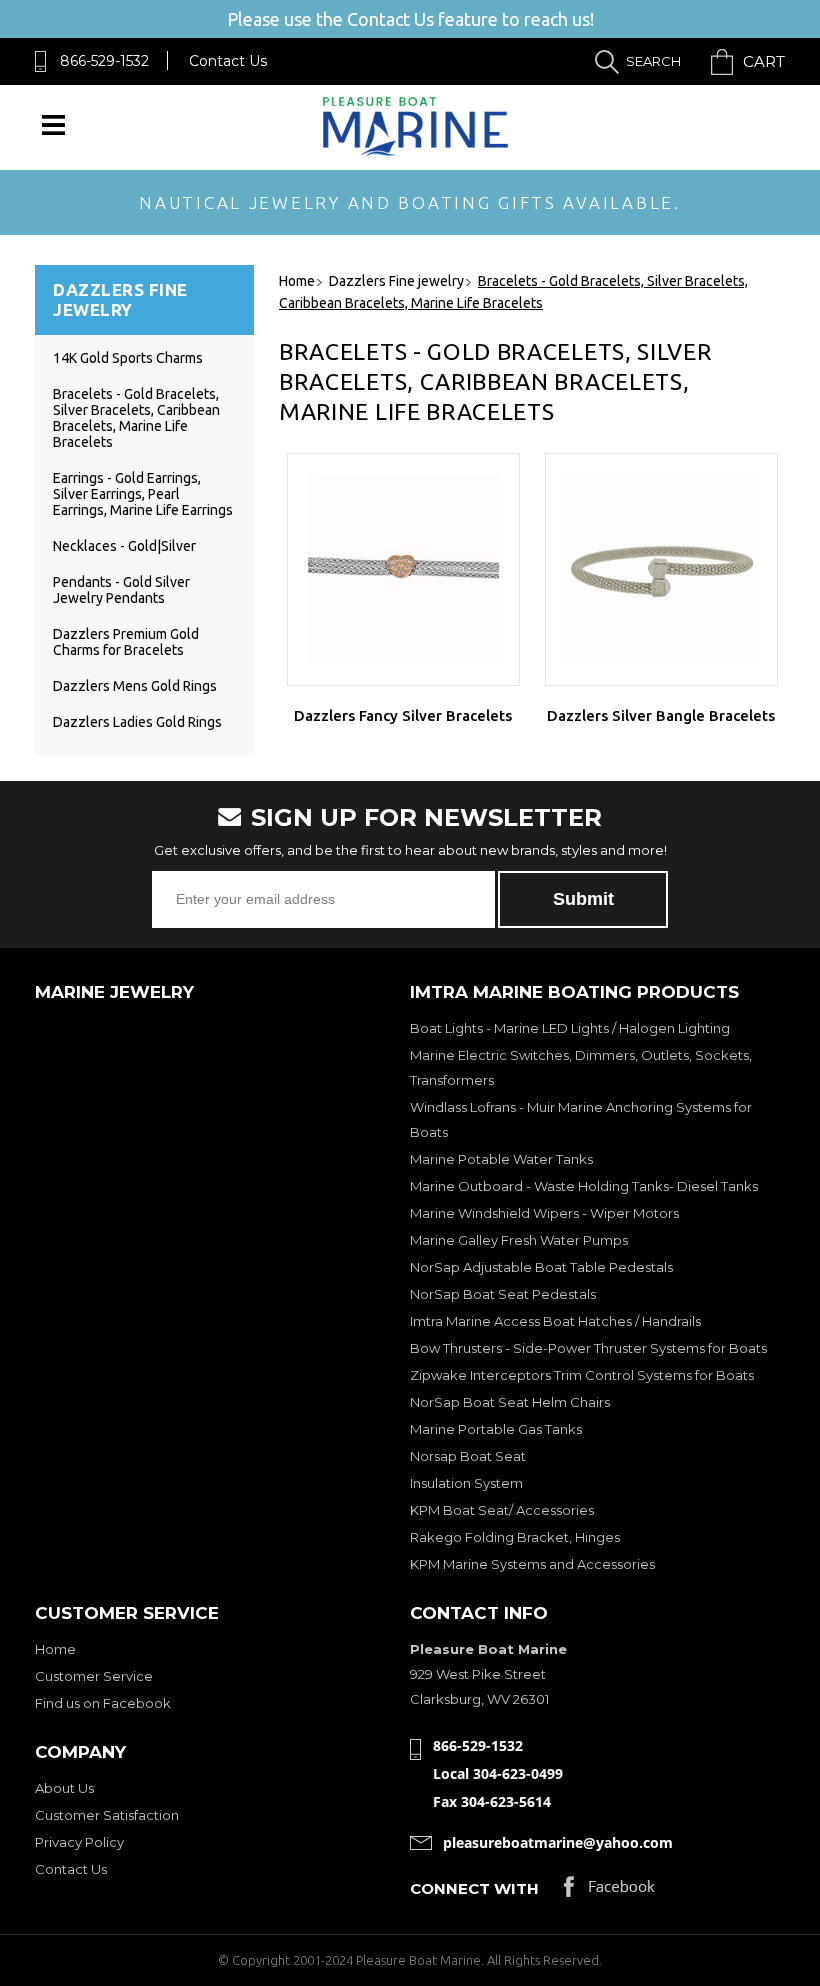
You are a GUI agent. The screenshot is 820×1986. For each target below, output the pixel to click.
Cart (764, 61)
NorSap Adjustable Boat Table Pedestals (541, 1267)
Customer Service (94, 1676)
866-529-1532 (104, 61)
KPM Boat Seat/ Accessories (502, 1510)
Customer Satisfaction (107, 1815)
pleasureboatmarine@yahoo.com (558, 1842)
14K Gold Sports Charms (128, 358)
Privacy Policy (79, 1842)
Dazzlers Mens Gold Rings (135, 686)
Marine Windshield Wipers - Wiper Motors (544, 1213)
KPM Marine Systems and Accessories (532, 1564)
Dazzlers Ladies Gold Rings (137, 722)
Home (55, 1649)
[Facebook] (609, 1891)
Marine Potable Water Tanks (501, 1159)
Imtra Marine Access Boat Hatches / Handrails (555, 1321)
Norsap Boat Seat (468, 1456)
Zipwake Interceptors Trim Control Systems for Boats (582, 1375)
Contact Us (228, 61)
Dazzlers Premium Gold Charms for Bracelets (126, 642)
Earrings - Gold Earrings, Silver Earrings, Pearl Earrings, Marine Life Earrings (143, 494)
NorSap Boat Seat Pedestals (503, 1294)
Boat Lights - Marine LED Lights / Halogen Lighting (570, 1028)
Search (653, 61)
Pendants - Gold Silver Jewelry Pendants (121, 590)
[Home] (415, 151)
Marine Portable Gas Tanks (496, 1429)
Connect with (474, 1888)
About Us (64, 1788)
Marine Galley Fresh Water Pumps (519, 1240)
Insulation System (466, 1483)
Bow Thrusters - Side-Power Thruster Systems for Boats (588, 1348)
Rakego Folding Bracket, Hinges (515, 1537)
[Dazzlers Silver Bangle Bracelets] (661, 569)
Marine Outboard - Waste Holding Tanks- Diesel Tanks (584, 1186)
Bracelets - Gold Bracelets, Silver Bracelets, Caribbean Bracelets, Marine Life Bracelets (136, 418)
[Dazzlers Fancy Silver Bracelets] (403, 569)
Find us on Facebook (103, 1703)
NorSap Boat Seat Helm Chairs (510, 1402)
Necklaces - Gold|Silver (124, 546)
